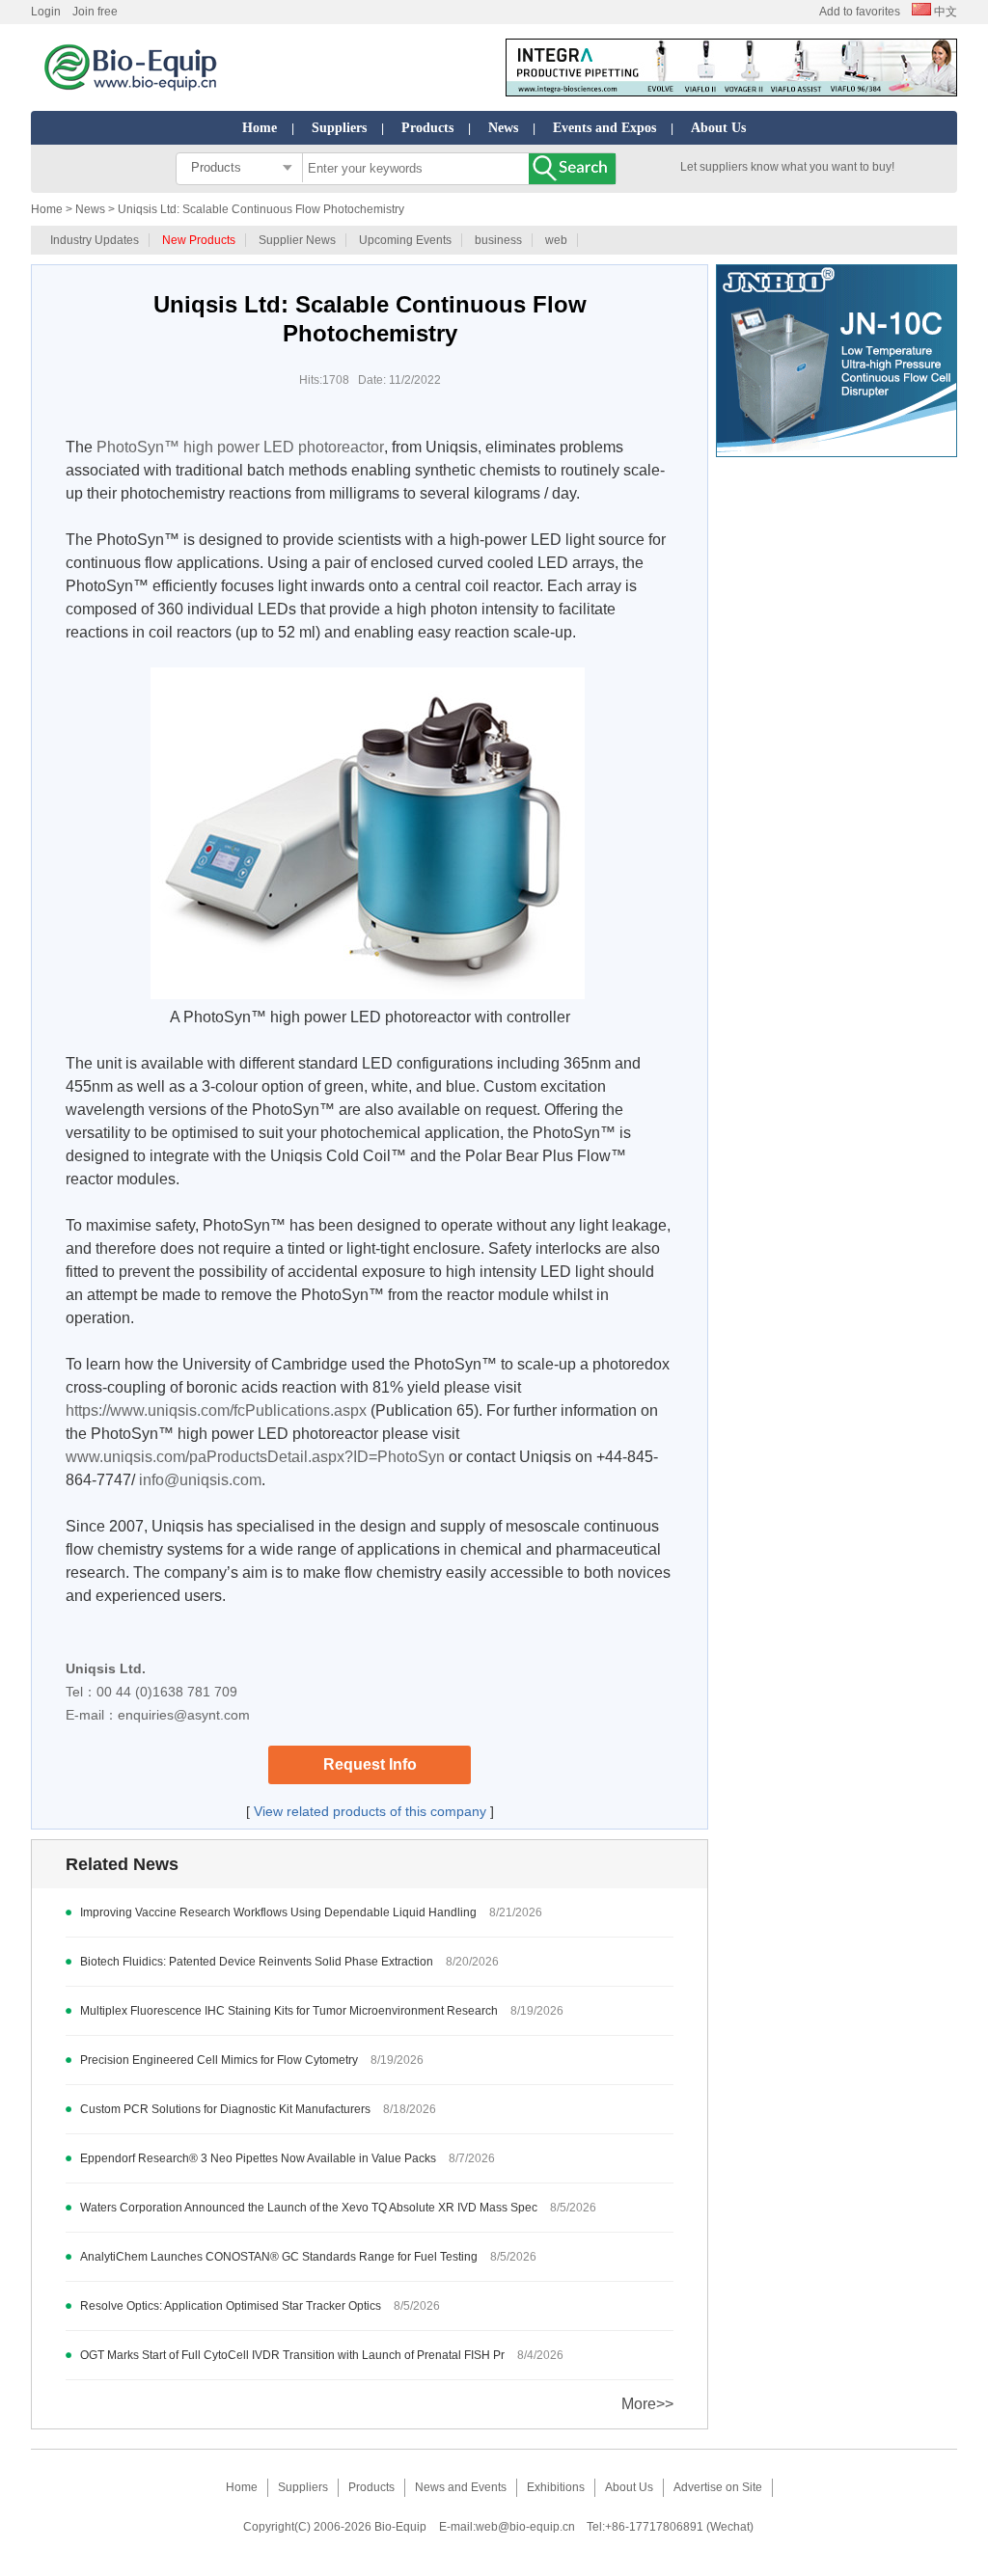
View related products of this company (370, 1811)
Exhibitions (556, 2487)
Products (427, 128)
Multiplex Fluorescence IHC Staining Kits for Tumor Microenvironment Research (289, 2011)
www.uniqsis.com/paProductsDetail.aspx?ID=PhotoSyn (255, 1457)
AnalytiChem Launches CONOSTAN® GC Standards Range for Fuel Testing (279, 2257)
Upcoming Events (405, 240)
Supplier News (297, 240)
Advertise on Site (718, 2487)
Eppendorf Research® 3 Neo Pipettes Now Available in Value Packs (258, 2158)
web (556, 240)
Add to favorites (860, 12)
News (503, 128)
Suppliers (339, 128)
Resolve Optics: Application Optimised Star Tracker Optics (231, 2306)
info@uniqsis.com (200, 1480)
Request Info (370, 1764)
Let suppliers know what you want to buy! (787, 167)
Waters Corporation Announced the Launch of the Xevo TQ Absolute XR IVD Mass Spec (309, 2208)
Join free (95, 12)
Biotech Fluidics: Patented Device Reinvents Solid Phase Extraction (257, 1962)
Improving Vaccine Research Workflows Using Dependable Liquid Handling (278, 1912)
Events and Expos (604, 128)
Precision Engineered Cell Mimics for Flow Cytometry (219, 2060)
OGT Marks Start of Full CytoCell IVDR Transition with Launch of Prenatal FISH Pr (292, 2355)
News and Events (461, 2487)
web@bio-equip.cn (525, 2527)
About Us (718, 128)
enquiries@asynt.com (184, 1715)
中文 (944, 12)
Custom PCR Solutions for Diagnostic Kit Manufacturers (225, 2109)
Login (46, 12)
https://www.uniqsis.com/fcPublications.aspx (216, 1410)
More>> (647, 2404)
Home (260, 128)
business (498, 240)
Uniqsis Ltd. (106, 1668)
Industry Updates (95, 240)
